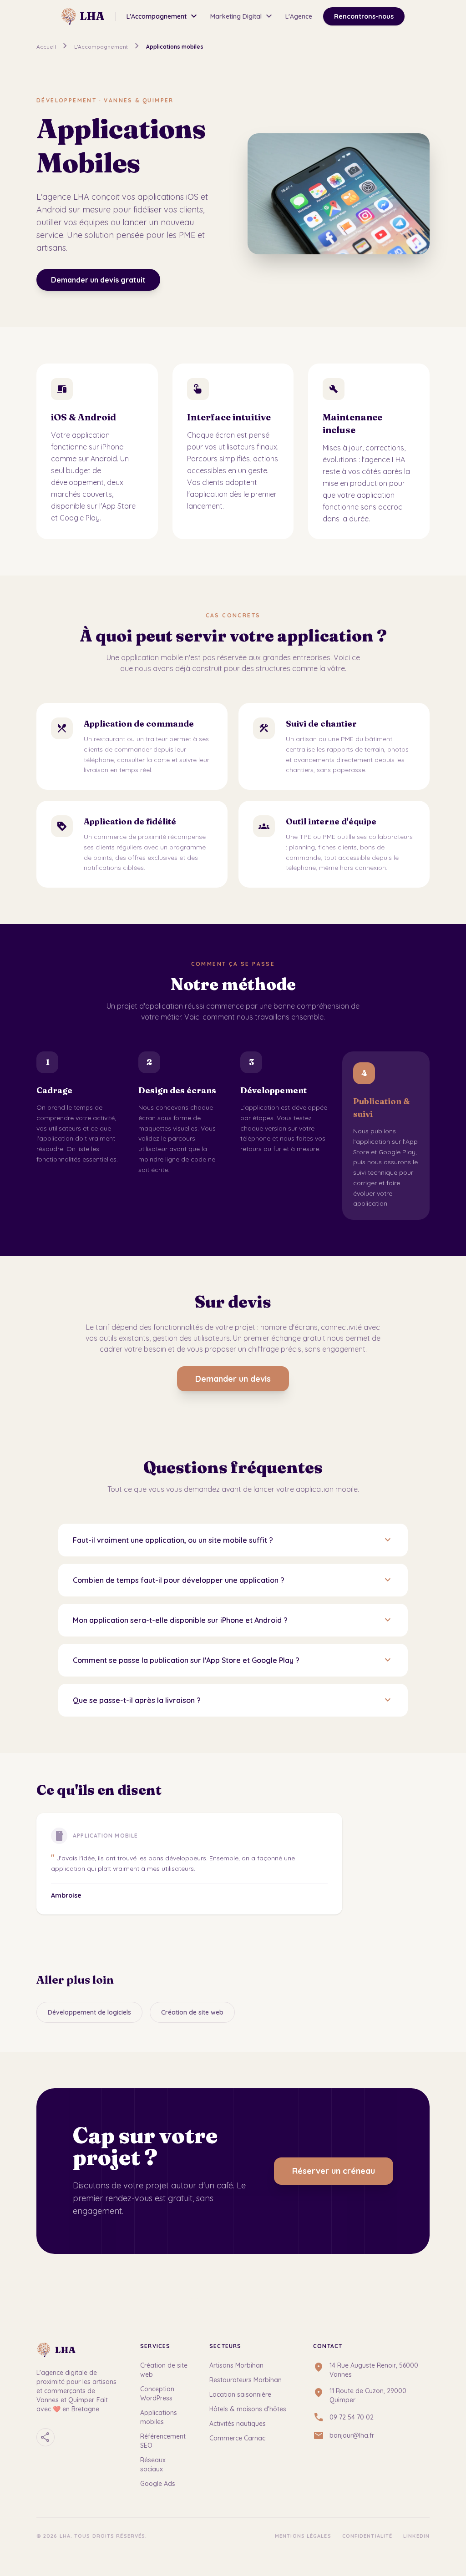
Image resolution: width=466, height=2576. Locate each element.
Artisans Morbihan (236, 2365)
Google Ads (158, 2484)
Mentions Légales (303, 2536)
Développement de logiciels (89, 2012)
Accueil (46, 47)
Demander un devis (233, 1379)
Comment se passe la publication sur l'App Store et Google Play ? (233, 1660)
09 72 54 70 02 (352, 2417)
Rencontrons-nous (364, 16)
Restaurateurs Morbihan (246, 2380)
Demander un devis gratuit (98, 280)
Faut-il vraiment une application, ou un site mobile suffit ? (233, 1540)
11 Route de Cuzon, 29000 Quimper (368, 2395)
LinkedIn (416, 2536)
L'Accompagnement (163, 16)
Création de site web (192, 2012)
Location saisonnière (240, 2394)
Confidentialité (367, 2536)
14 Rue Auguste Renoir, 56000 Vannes (374, 2370)
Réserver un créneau (334, 2171)
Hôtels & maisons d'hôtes (248, 2409)
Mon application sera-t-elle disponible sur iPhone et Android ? (233, 1620)
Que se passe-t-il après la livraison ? (233, 1700)
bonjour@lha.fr (352, 2435)
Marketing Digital (242, 16)
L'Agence (299, 16)
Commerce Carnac (237, 2438)
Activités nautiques (238, 2424)
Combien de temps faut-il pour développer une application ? (233, 1580)
